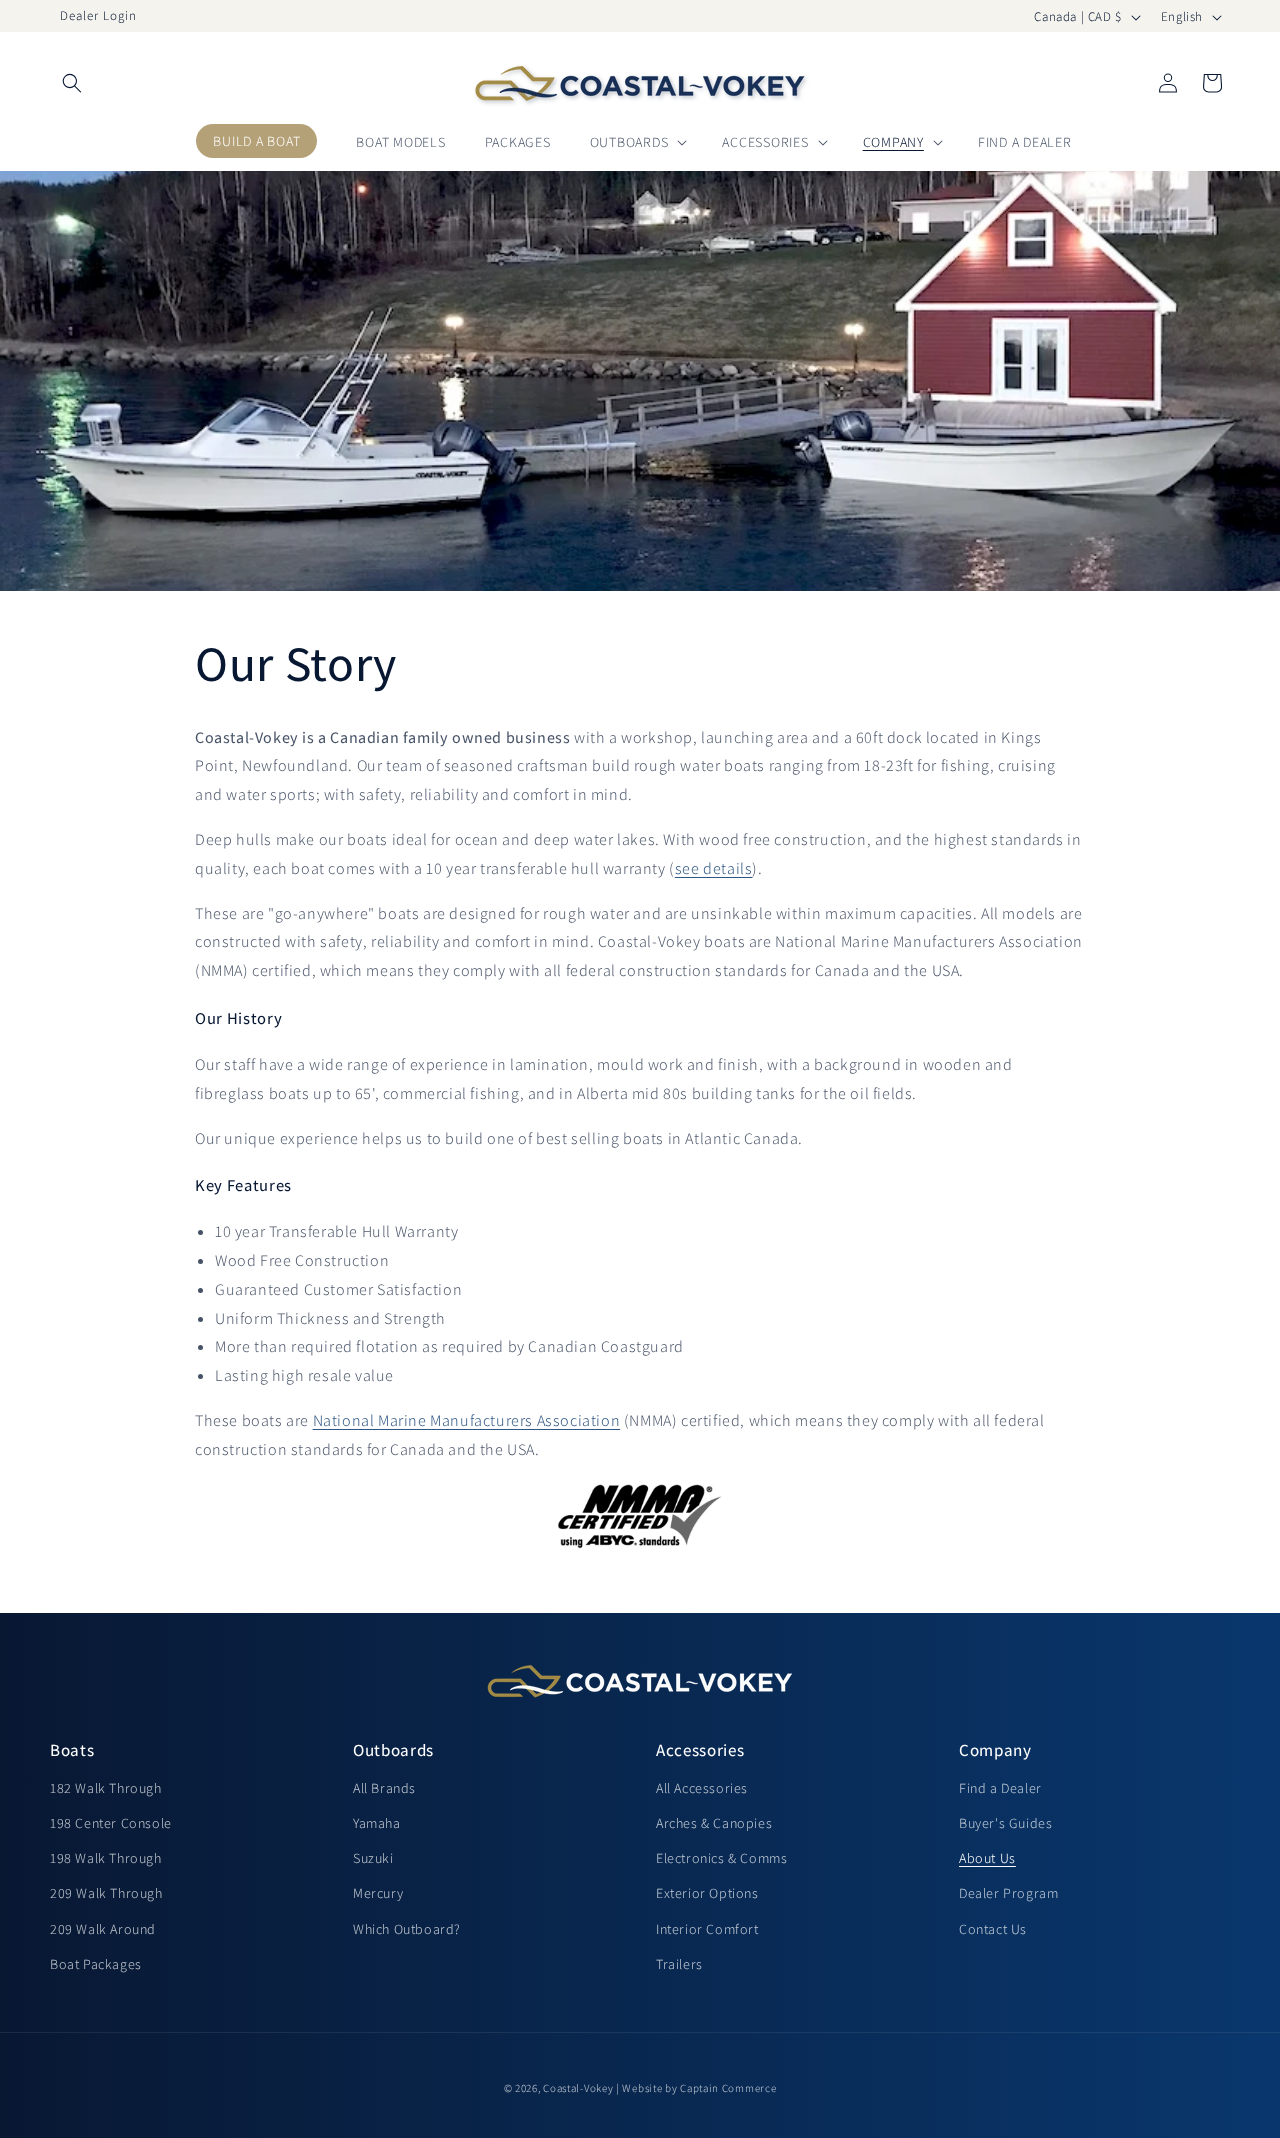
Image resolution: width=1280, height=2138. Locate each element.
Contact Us (993, 1928)
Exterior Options (707, 1893)
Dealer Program (1008, 1893)
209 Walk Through (106, 1893)
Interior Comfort (707, 1928)
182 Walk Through (106, 1788)
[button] (72, 83)
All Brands (384, 1788)
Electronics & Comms (721, 1858)
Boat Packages (96, 1964)
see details (714, 868)
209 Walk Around (103, 1928)
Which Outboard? (407, 1928)
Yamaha (377, 1823)
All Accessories (702, 1788)
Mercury (378, 1893)
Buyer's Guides (1005, 1823)
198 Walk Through (106, 1858)
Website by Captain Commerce (699, 2088)
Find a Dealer (1000, 1788)
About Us (987, 1858)
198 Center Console (111, 1823)
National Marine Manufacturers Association (467, 1420)
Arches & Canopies (714, 1823)
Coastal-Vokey (578, 2088)
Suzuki (373, 1858)
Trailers (679, 1964)
